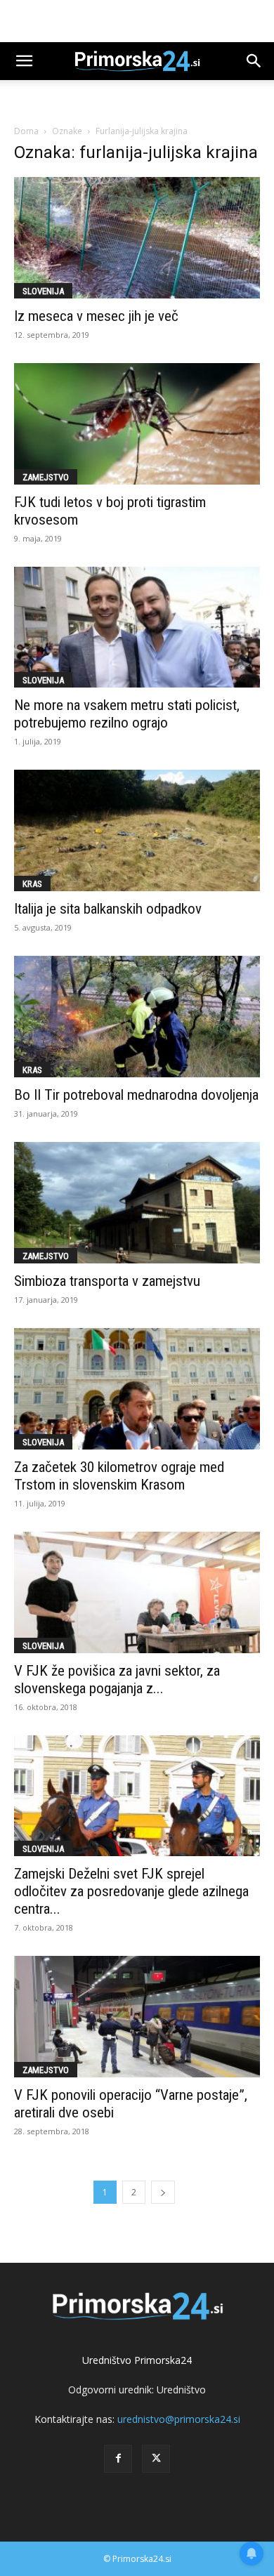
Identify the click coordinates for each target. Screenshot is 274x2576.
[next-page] (163, 2192)
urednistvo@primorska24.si (179, 2419)
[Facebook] (118, 2459)
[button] (24, 61)
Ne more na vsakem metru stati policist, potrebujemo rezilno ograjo (127, 714)
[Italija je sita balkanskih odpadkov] (137, 830)
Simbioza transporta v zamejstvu (107, 1281)
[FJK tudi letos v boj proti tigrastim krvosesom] (137, 424)
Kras (32, 884)
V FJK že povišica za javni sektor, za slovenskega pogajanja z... (117, 1680)
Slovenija (43, 291)
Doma (26, 131)
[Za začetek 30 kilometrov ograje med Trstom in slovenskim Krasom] (137, 1389)
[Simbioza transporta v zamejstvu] (137, 1203)
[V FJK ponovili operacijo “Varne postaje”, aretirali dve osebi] (137, 2017)
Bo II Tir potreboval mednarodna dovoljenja (136, 1095)
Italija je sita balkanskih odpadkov (108, 909)
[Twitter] (156, 2459)
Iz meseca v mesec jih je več (96, 316)
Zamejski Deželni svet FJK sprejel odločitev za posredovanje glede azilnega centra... (131, 1891)
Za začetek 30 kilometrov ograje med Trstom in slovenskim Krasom (119, 1476)
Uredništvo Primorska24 (137, 2360)
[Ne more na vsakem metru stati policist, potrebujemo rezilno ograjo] (137, 627)
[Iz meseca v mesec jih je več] (137, 238)
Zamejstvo (46, 477)
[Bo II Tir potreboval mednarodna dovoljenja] (137, 1017)
